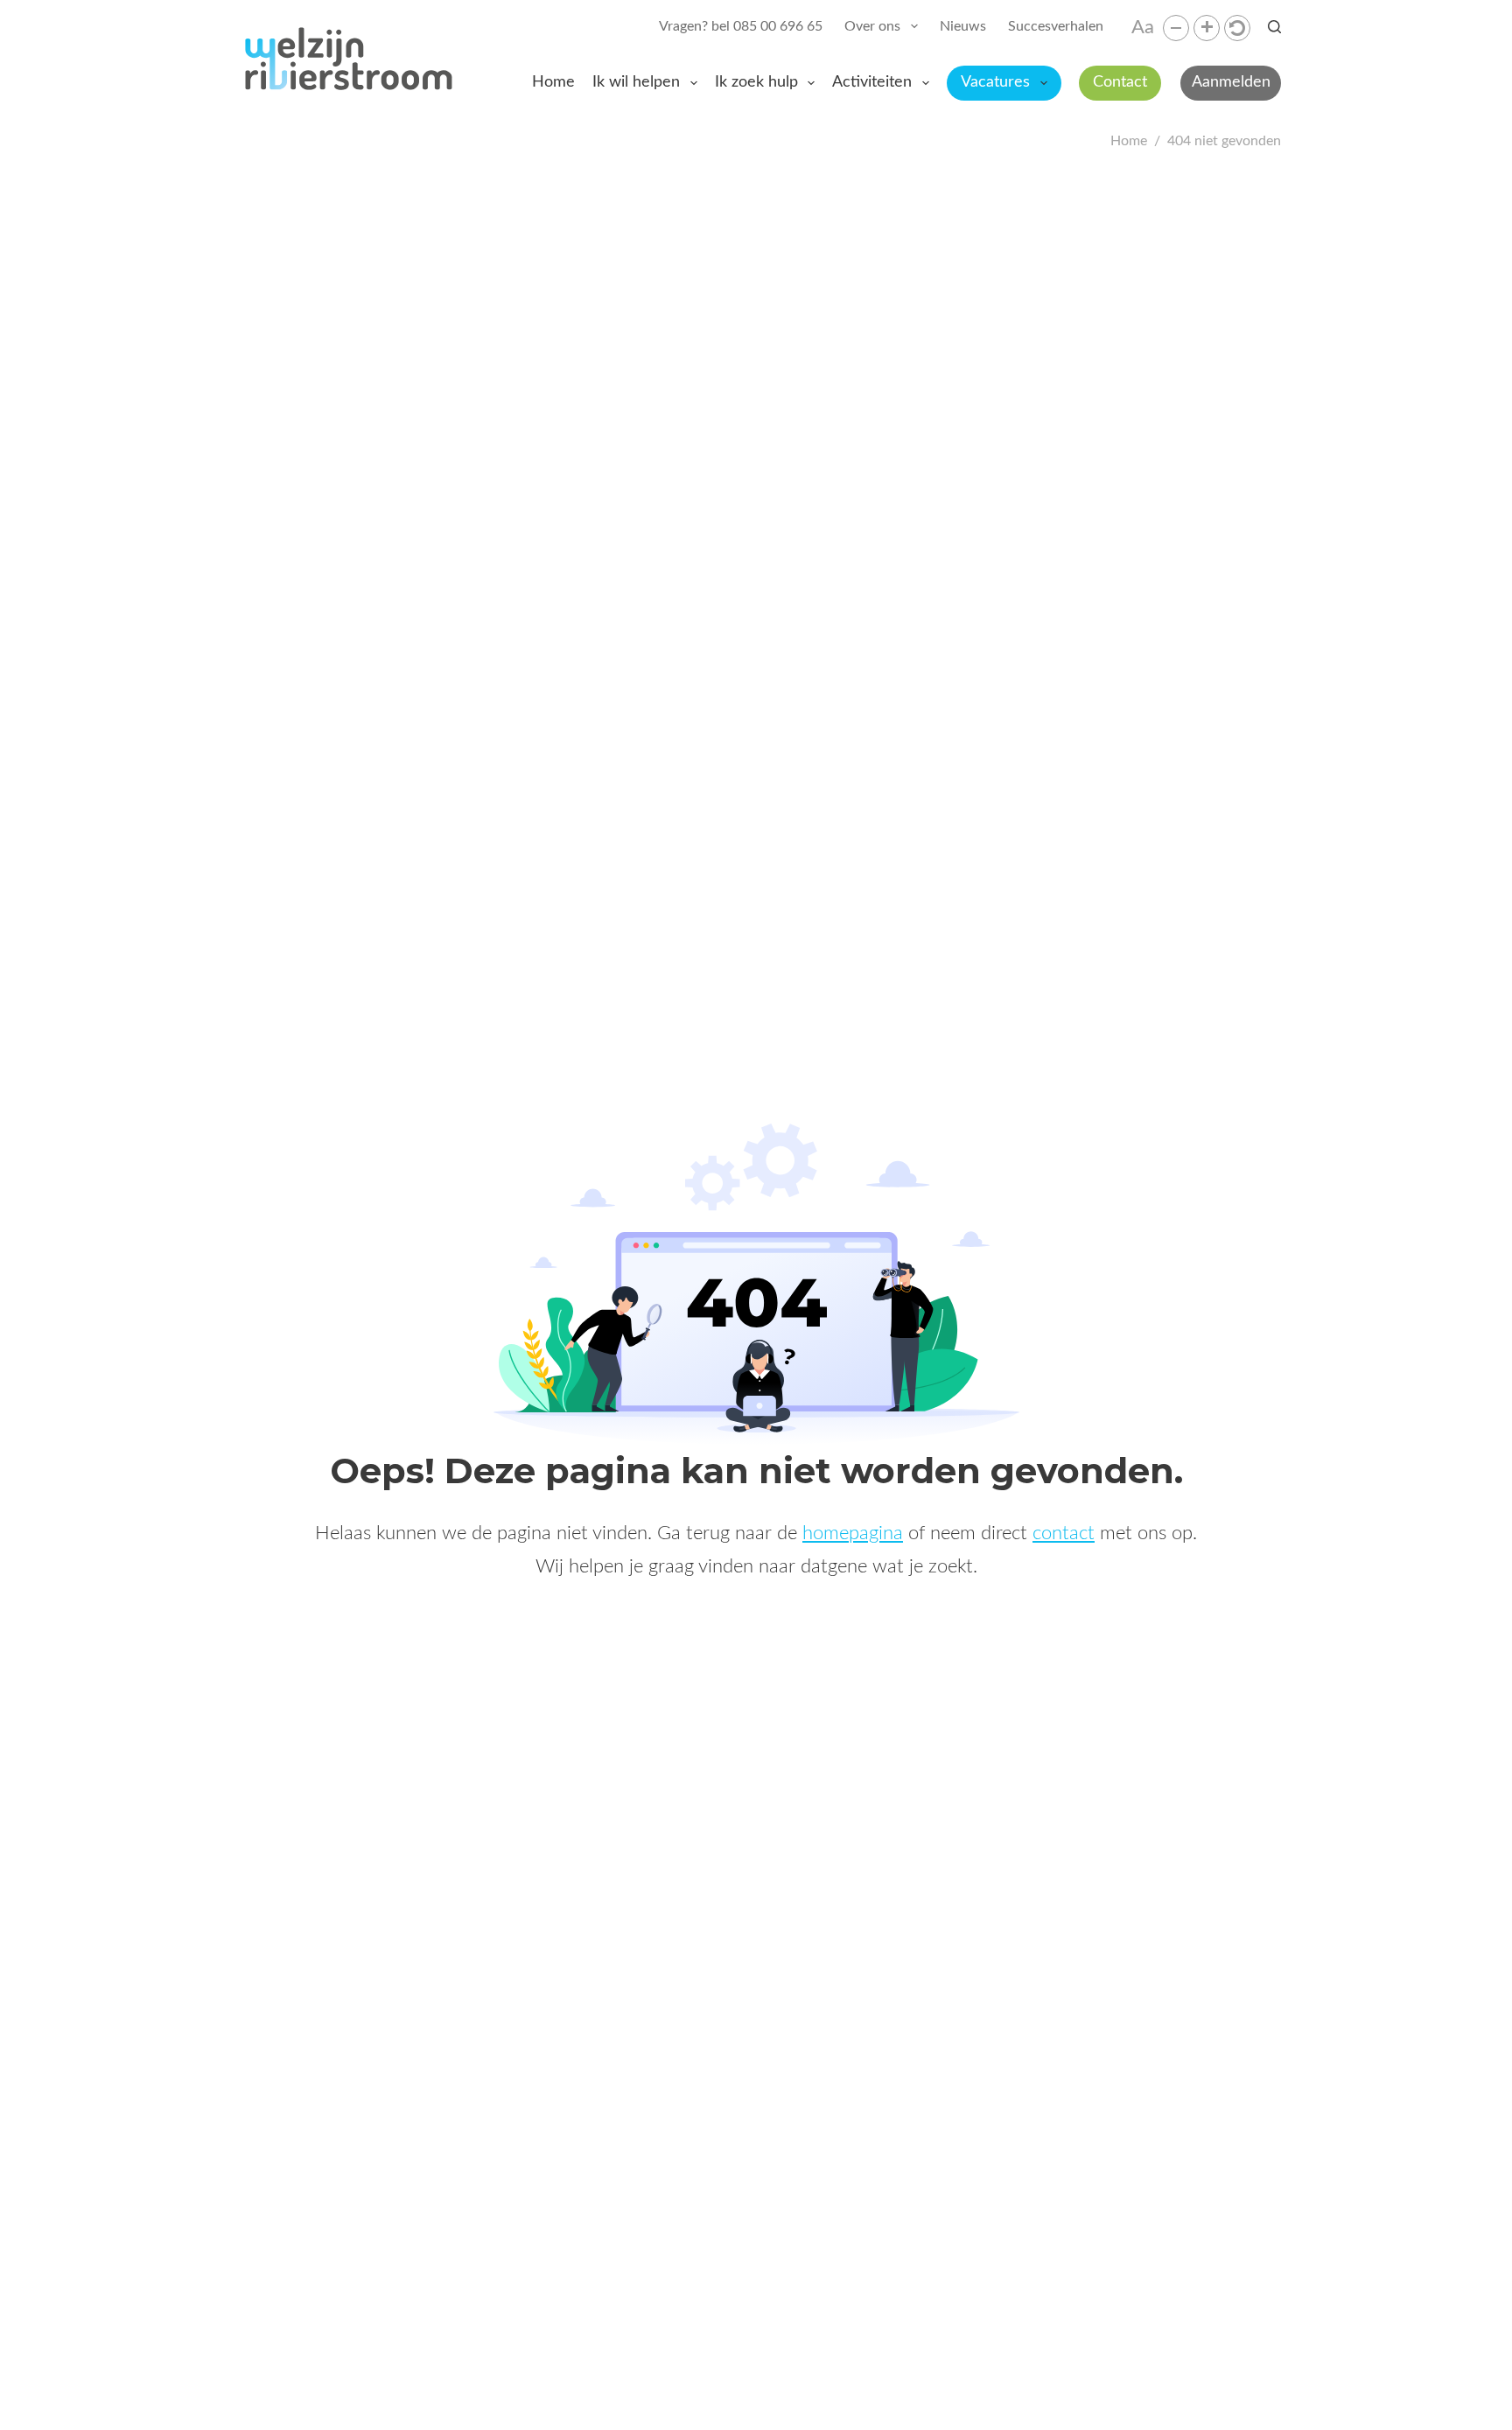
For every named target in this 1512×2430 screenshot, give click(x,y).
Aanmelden (1231, 82)
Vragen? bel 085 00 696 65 (741, 26)
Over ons (872, 26)
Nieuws (963, 26)
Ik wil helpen (636, 82)
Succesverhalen (1056, 26)
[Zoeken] (1274, 27)
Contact (1120, 82)
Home (553, 82)
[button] (1176, 28)
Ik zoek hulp (756, 82)
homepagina (853, 1533)
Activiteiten (872, 82)
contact (1064, 1533)
